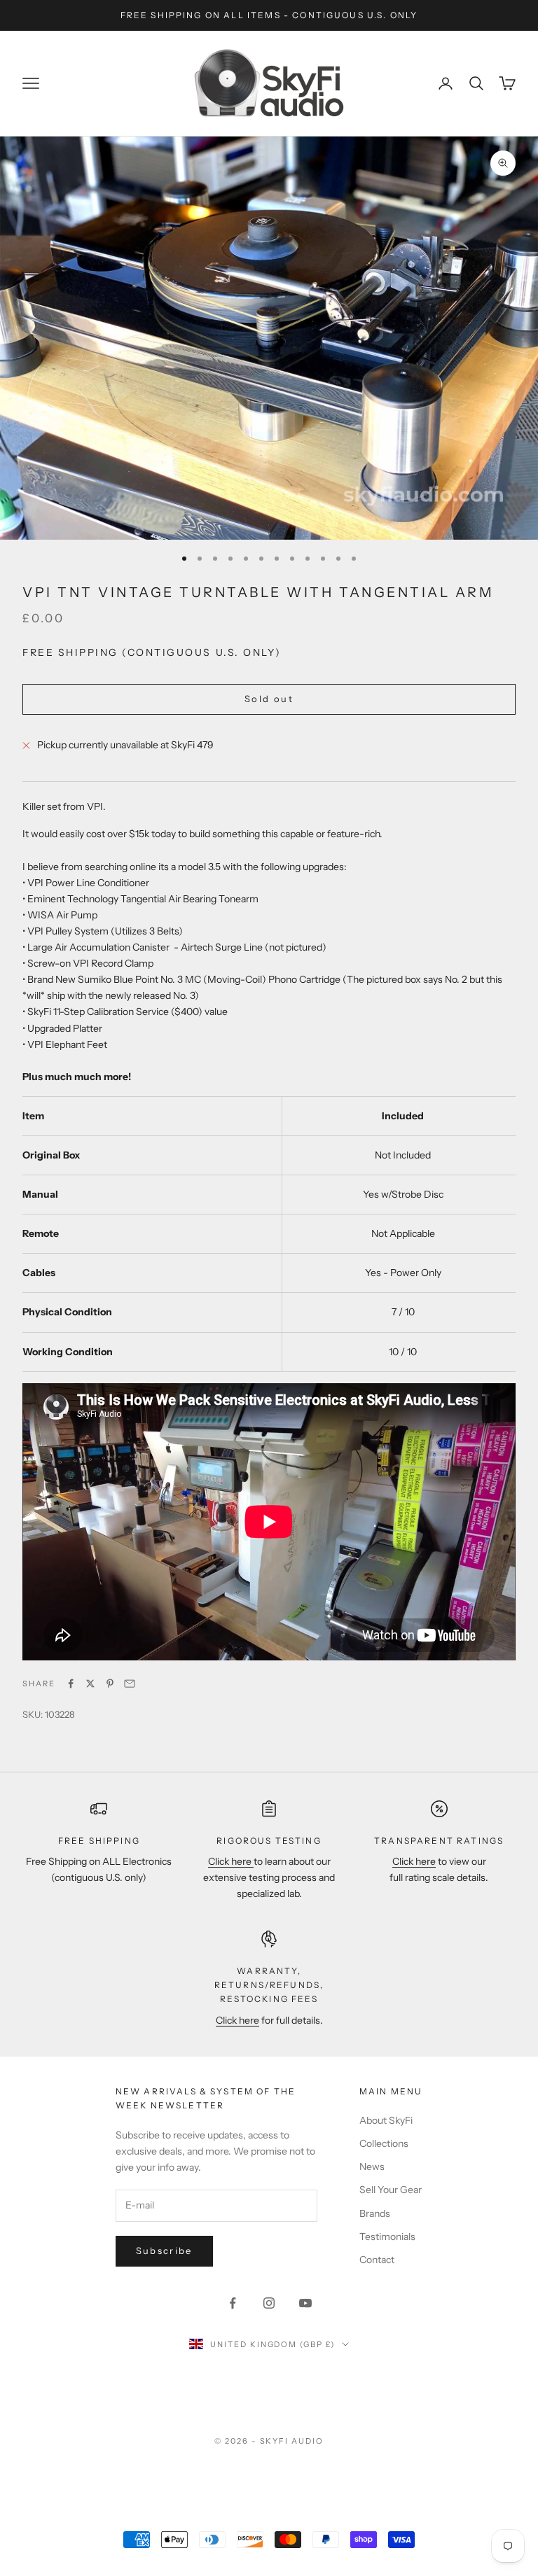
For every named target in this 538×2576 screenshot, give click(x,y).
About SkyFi (386, 2120)
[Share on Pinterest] (110, 1683)
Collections (384, 2143)
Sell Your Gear (391, 2190)
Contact (377, 2260)
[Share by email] (130, 1683)
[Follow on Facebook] (233, 2303)
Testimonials (387, 2236)
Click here (231, 1861)
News (372, 2166)
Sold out (269, 699)
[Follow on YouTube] (305, 2303)
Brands (375, 2213)
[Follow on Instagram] (269, 2303)
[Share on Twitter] (90, 1683)
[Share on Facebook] (71, 1683)
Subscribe (164, 2250)
